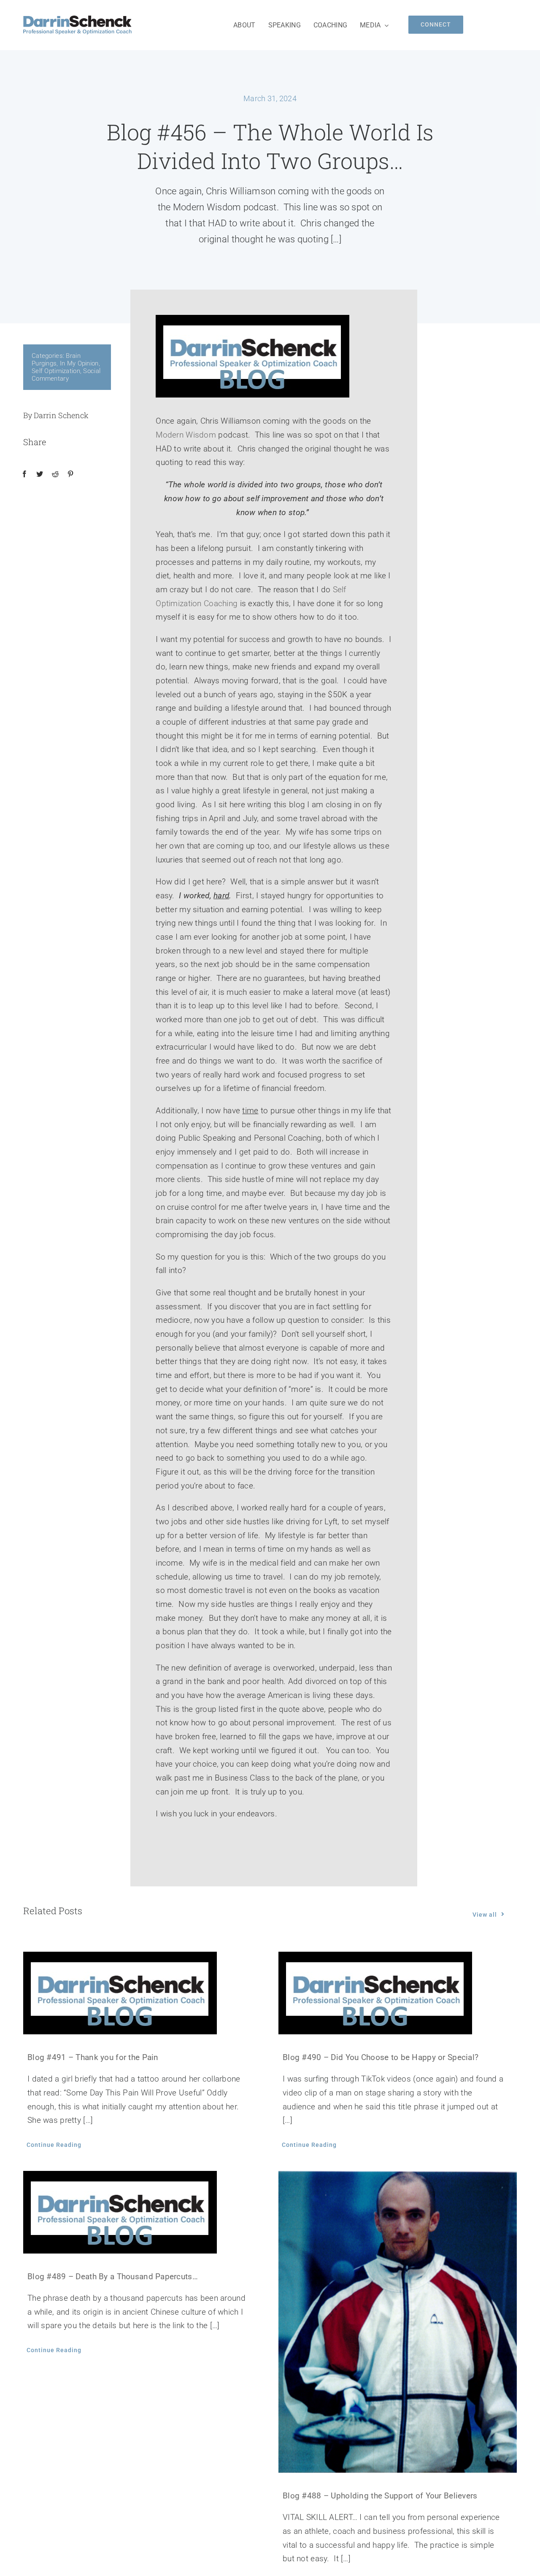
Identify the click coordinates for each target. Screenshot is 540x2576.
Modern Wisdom (186, 435)
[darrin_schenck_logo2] (77, 20)
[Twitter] (40, 474)
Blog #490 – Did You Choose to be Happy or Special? (381, 2057)
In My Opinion (79, 363)
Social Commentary (66, 375)
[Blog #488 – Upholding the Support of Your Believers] (398, 2322)
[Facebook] (24, 474)
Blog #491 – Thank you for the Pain (93, 2057)
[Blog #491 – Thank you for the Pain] (142, 1993)
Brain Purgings (56, 360)
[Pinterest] (70, 474)
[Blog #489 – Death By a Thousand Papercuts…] (142, 2212)
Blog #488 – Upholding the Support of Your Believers (380, 2496)
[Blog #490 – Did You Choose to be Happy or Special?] (398, 1993)
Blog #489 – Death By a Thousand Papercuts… (113, 2276)
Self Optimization (56, 371)
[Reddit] (55, 474)
